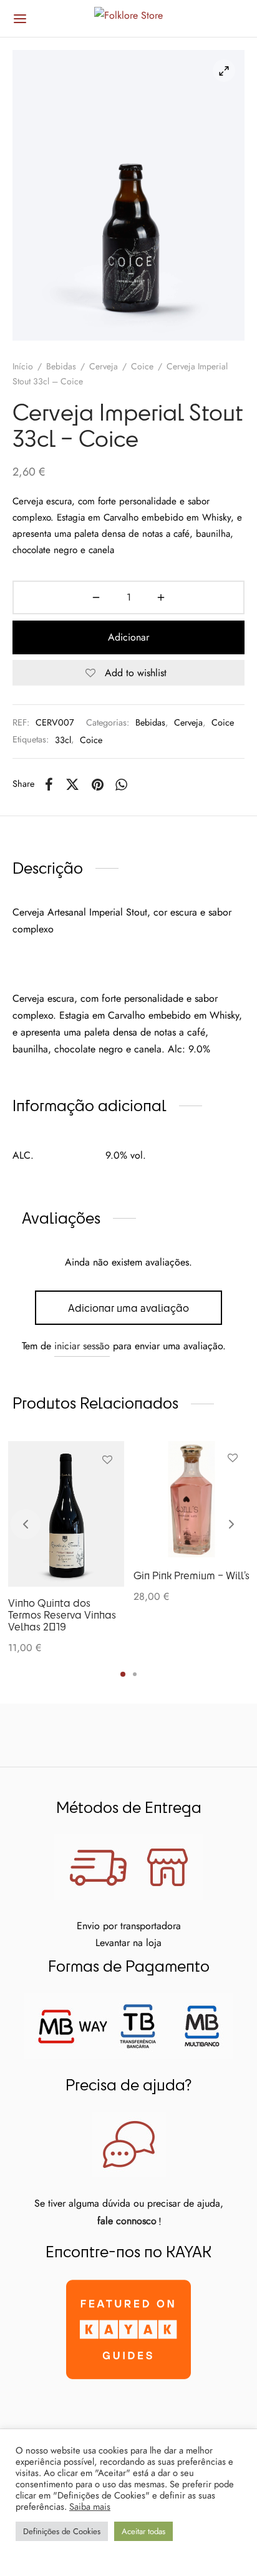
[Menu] (20, 19)
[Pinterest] (98, 784)
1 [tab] (123, 1674)
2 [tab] (135, 1674)
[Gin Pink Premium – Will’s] (192, 1499)
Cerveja (104, 366)
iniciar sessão (82, 1346)
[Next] (231, 1524)
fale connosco (127, 2221)
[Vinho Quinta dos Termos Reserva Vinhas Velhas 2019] (66, 1514)
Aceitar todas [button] (143, 2531)
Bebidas (61, 366)
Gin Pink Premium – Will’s (192, 1575)
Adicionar (128, 637)
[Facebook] (49, 784)
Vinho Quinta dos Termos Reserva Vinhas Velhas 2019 (62, 1615)
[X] (72, 784)
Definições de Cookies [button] (62, 2531)
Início (23, 366)
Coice (142, 366)
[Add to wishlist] (107, 1460)
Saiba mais (90, 2507)
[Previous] (26, 1524)
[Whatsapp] (122, 784)
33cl (63, 740)
